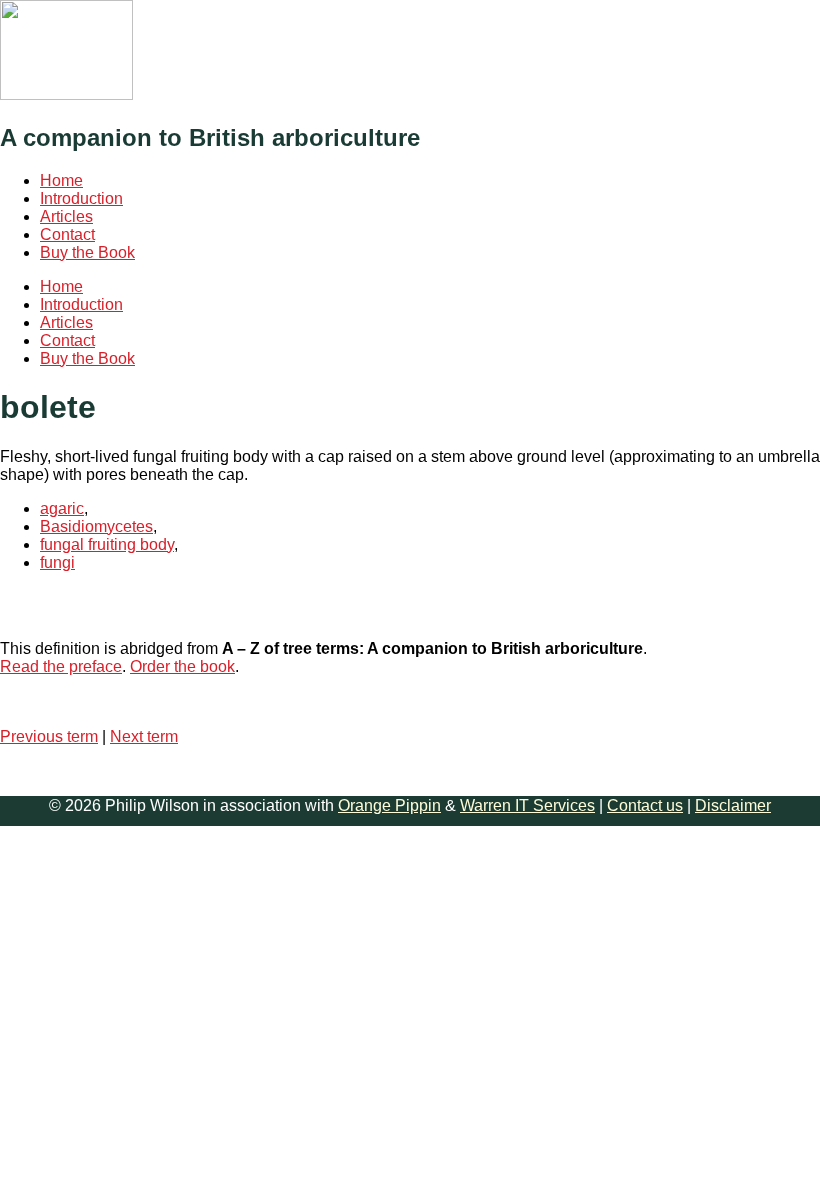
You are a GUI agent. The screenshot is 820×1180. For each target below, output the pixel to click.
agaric (62, 508)
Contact (67, 234)
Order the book (182, 666)
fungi (57, 562)
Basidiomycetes (96, 526)
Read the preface (61, 666)
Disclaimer (733, 805)
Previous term (49, 736)
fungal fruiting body (107, 544)
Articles (66, 216)
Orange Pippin (389, 805)
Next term (144, 736)
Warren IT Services (527, 805)
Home (61, 180)
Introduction (81, 198)
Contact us (645, 805)
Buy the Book (87, 252)
